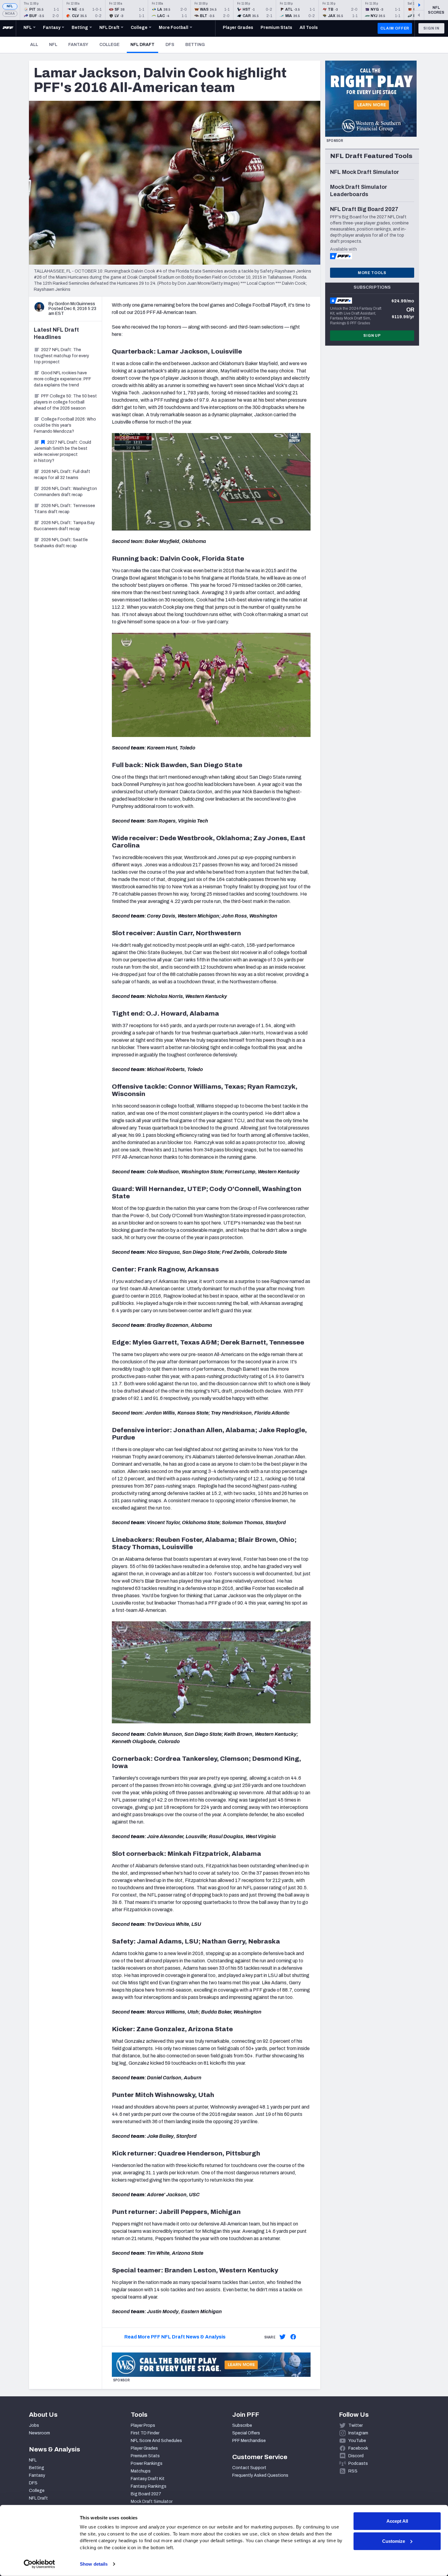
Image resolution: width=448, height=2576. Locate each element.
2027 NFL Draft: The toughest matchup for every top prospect (61, 356)
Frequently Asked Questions (260, 2475)
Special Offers (246, 2433)
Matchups (141, 2471)
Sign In (431, 28)
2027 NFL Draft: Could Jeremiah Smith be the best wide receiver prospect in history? (62, 451)
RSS (353, 2471)
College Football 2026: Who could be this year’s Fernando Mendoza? (65, 425)
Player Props (143, 2425)
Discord (356, 2456)
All (34, 45)
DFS (170, 45)
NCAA (10, 14)
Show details (94, 2564)
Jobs (34, 2425)
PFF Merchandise (249, 2441)
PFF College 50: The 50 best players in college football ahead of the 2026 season (65, 402)
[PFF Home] (8, 28)
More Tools (372, 273)
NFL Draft (144, 44)
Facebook (358, 2448)
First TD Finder (145, 2433)
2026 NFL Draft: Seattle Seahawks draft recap (61, 543)
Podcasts (358, 2463)
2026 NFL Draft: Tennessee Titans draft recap (64, 509)
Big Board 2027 (146, 2494)
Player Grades (144, 2448)
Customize (394, 2541)
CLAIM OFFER (395, 28)
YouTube (357, 2441)
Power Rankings (147, 2463)
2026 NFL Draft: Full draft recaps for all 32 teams (62, 475)
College (109, 45)
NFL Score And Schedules (156, 2441)
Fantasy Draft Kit (148, 2479)
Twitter (356, 2425)
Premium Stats (145, 2456)
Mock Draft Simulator (152, 2502)
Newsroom (39, 2433)
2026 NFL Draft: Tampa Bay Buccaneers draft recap (64, 526)
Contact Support (249, 2468)
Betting (195, 45)
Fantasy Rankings (149, 2486)
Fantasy (78, 45)
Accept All (397, 2521)
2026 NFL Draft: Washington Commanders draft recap (65, 492)
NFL (10, 6)
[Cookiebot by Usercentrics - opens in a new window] (39, 2564)
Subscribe (242, 2425)
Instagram (358, 2433)
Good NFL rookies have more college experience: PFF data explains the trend (62, 379)
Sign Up (372, 336)
